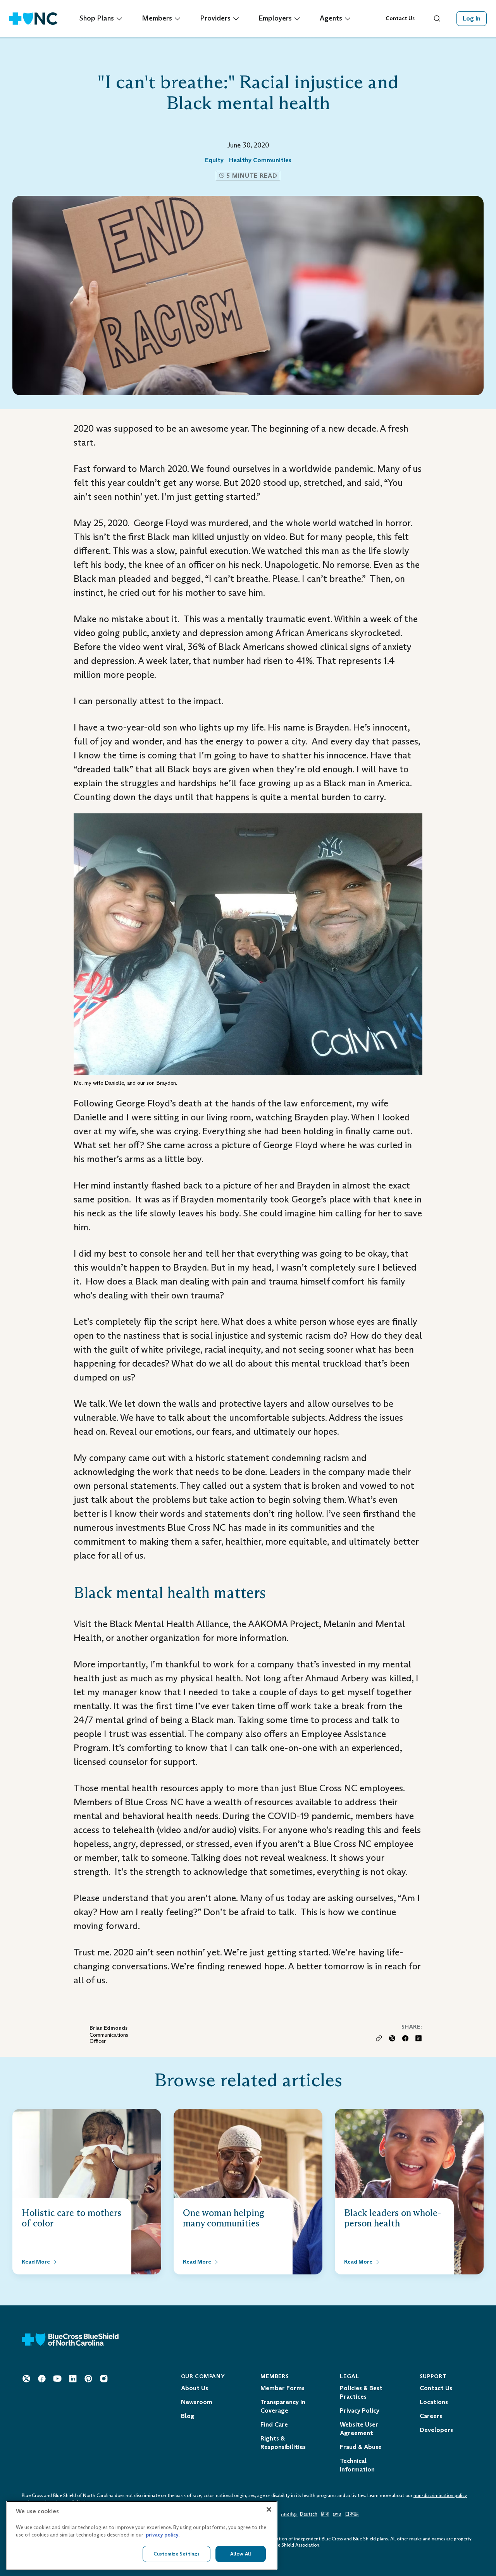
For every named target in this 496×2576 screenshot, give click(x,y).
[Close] (269, 2509)
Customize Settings (177, 2554)
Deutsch (309, 2514)
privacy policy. (163, 2535)
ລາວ (337, 2514)
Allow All (241, 2554)
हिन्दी (325, 2514)
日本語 (352, 2514)
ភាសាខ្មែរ (289, 2514)
